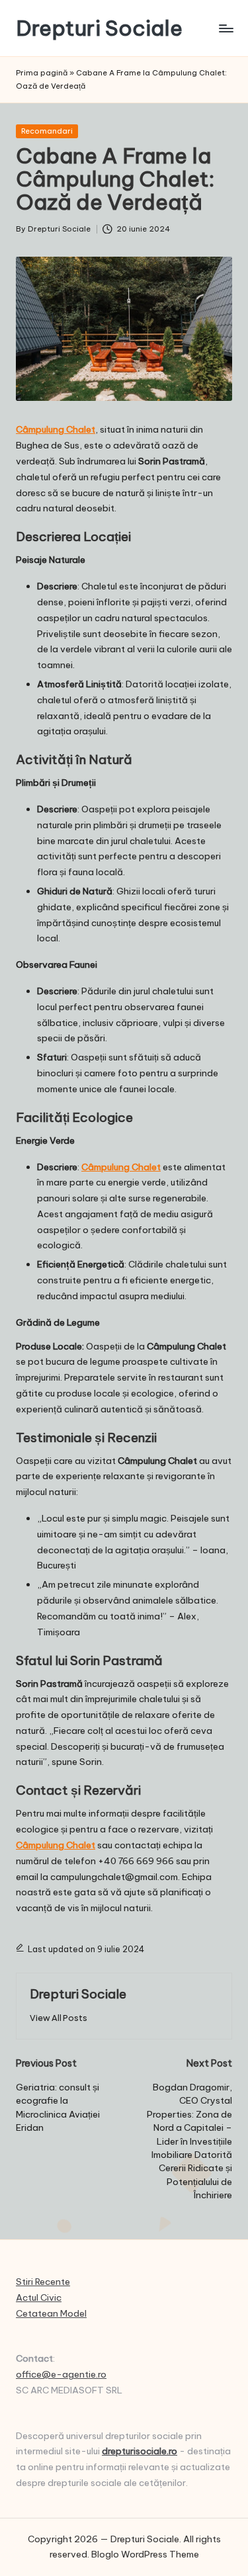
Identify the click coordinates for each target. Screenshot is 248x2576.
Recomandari (47, 131)
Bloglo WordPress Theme (145, 2554)
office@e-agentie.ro (61, 2374)
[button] (59, 2018)
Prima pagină (42, 73)
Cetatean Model (51, 2313)
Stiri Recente (43, 2282)
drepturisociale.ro (140, 2451)
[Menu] (226, 28)
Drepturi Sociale (99, 28)
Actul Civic (39, 2297)
